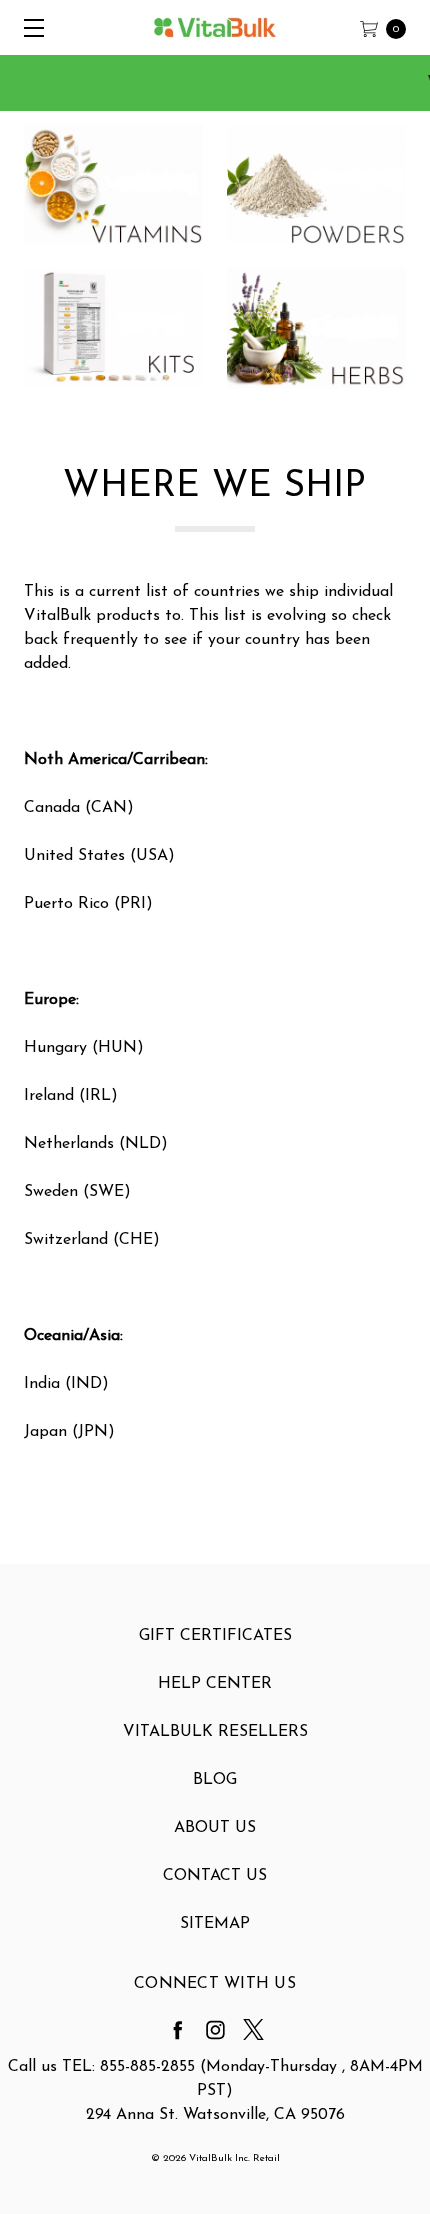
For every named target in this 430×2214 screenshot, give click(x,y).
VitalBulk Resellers (215, 1732)
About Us (215, 1828)
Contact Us (215, 1876)
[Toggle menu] (27, 27)
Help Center (215, 1684)
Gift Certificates (215, 1636)
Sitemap (215, 1924)
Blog (215, 1780)
